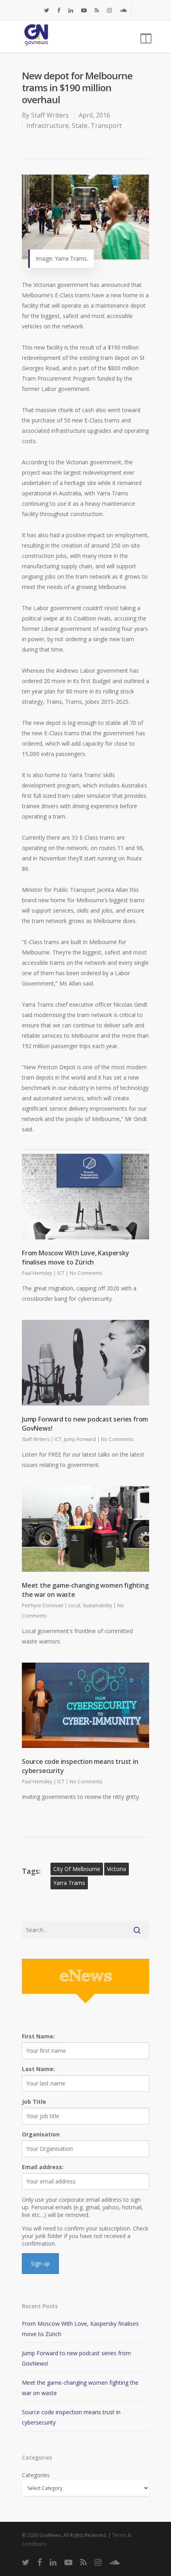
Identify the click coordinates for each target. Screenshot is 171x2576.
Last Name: (38, 2069)
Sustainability (97, 1605)
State (80, 126)
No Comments (86, 1273)
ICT (61, 1273)
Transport (106, 126)
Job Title (34, 2102)
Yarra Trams (69, 1883)
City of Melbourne (77, 1869)
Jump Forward (80, 1439)
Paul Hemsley (37, 1273)
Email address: (43, 2167)
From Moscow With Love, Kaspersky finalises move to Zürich (76, 1258)
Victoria (117, 1869)
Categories (36, 2475)
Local (74, 1605)
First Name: (38, 2036)
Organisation (41, 2134)
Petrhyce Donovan (43, 1605)
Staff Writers (50, 115)
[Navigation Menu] (145, 37)
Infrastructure (48, 126)
